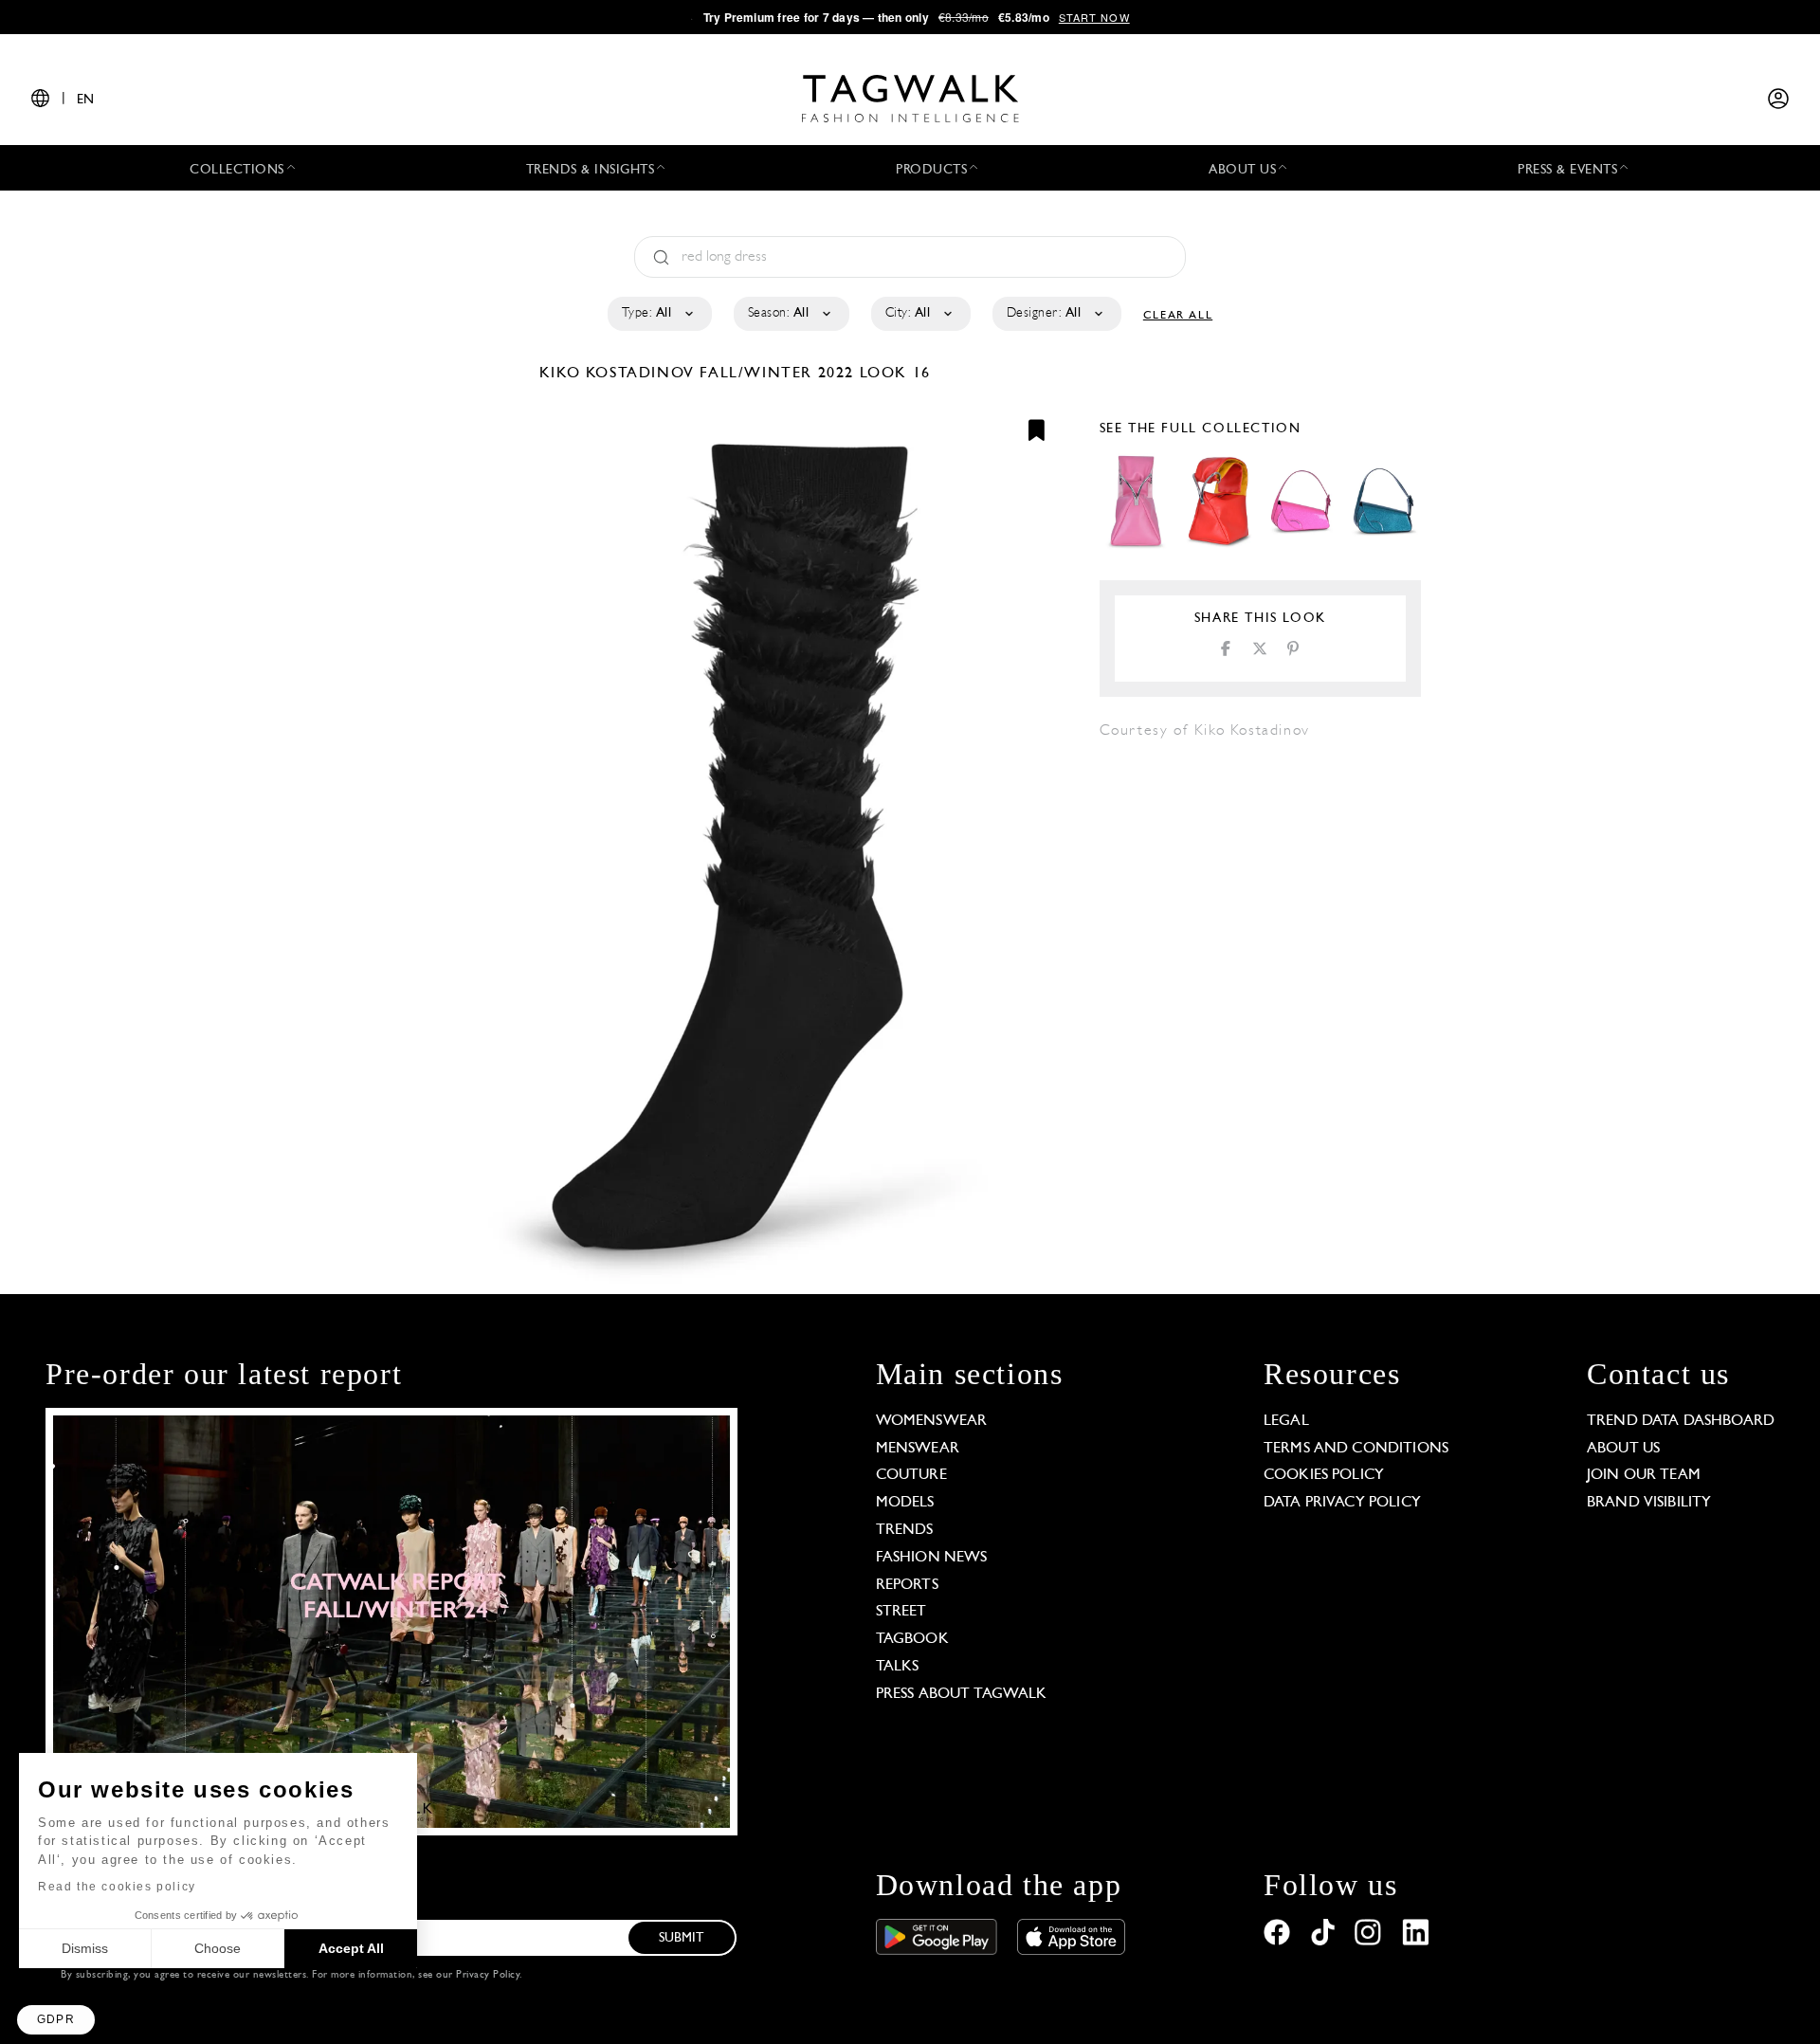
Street (901, 1612)
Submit (682, 1938)
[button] (56, 2020)
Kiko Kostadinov (620, 374)
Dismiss (85, 1948)
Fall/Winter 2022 (777, 374)
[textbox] (658, 314)
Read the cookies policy (117, 1887)
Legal (1286, 1421)
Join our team (1644, 1475)
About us (1623, 1449)
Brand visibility (1649, 1503)
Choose (218, 1948)
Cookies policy (1324, 1475)
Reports (907, 1585)
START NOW (1094, 17)
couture (911, 1475)
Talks (898, 1667)
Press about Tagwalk (962, 1694)
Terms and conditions (1356, 1449)
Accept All (351, 1948)
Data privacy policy (1342, 1503)
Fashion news (932, 1558)
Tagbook (912, 1639)
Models (905, 1503)
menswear (918, 1449)
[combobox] (658, 314)
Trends (905, 1530)
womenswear (932, 1421)
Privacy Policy (488, 1975)
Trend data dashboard (1681, 1421)
